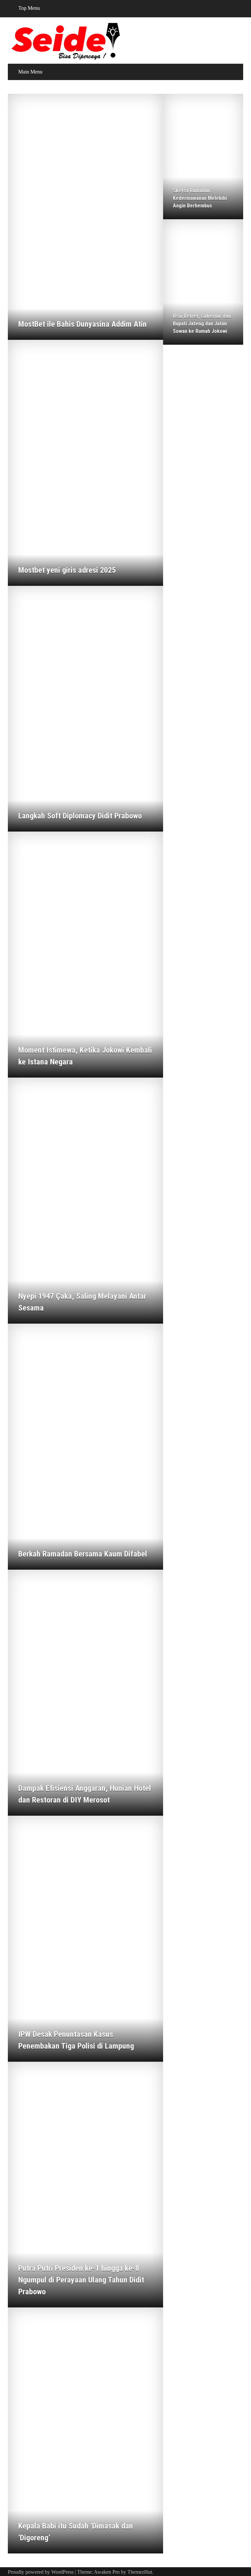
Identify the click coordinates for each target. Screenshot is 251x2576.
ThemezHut (140, 2572)
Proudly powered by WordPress (41, 2572)
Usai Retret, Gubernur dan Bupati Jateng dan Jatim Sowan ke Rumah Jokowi (202, 324)
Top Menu (29, 8)
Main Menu (30, 72)
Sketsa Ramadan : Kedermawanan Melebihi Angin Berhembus (200, 198)
